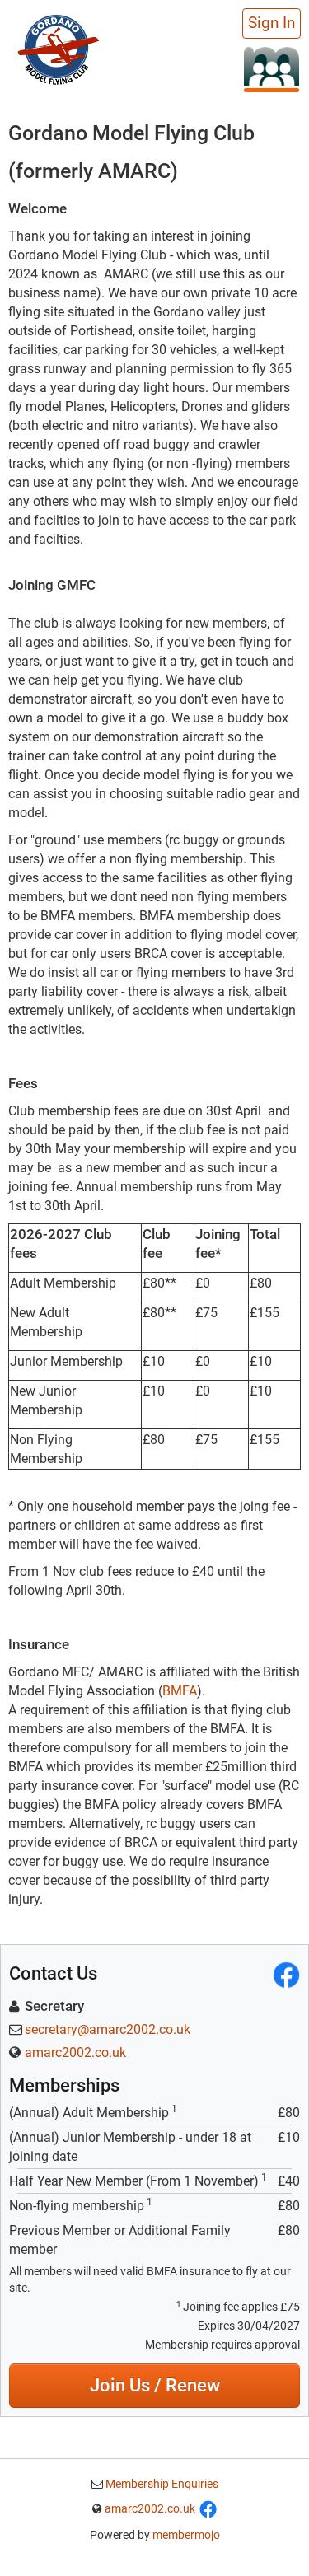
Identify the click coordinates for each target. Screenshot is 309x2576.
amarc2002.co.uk (75, 2052)
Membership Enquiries (161, 2484)
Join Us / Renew (155, 2385)
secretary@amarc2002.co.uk (108, 2029)
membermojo (186, 2535)
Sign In (272, 23)
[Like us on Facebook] (208, 2508)
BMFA (180, 1691)
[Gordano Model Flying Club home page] (58, 48)
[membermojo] (272, 69)
